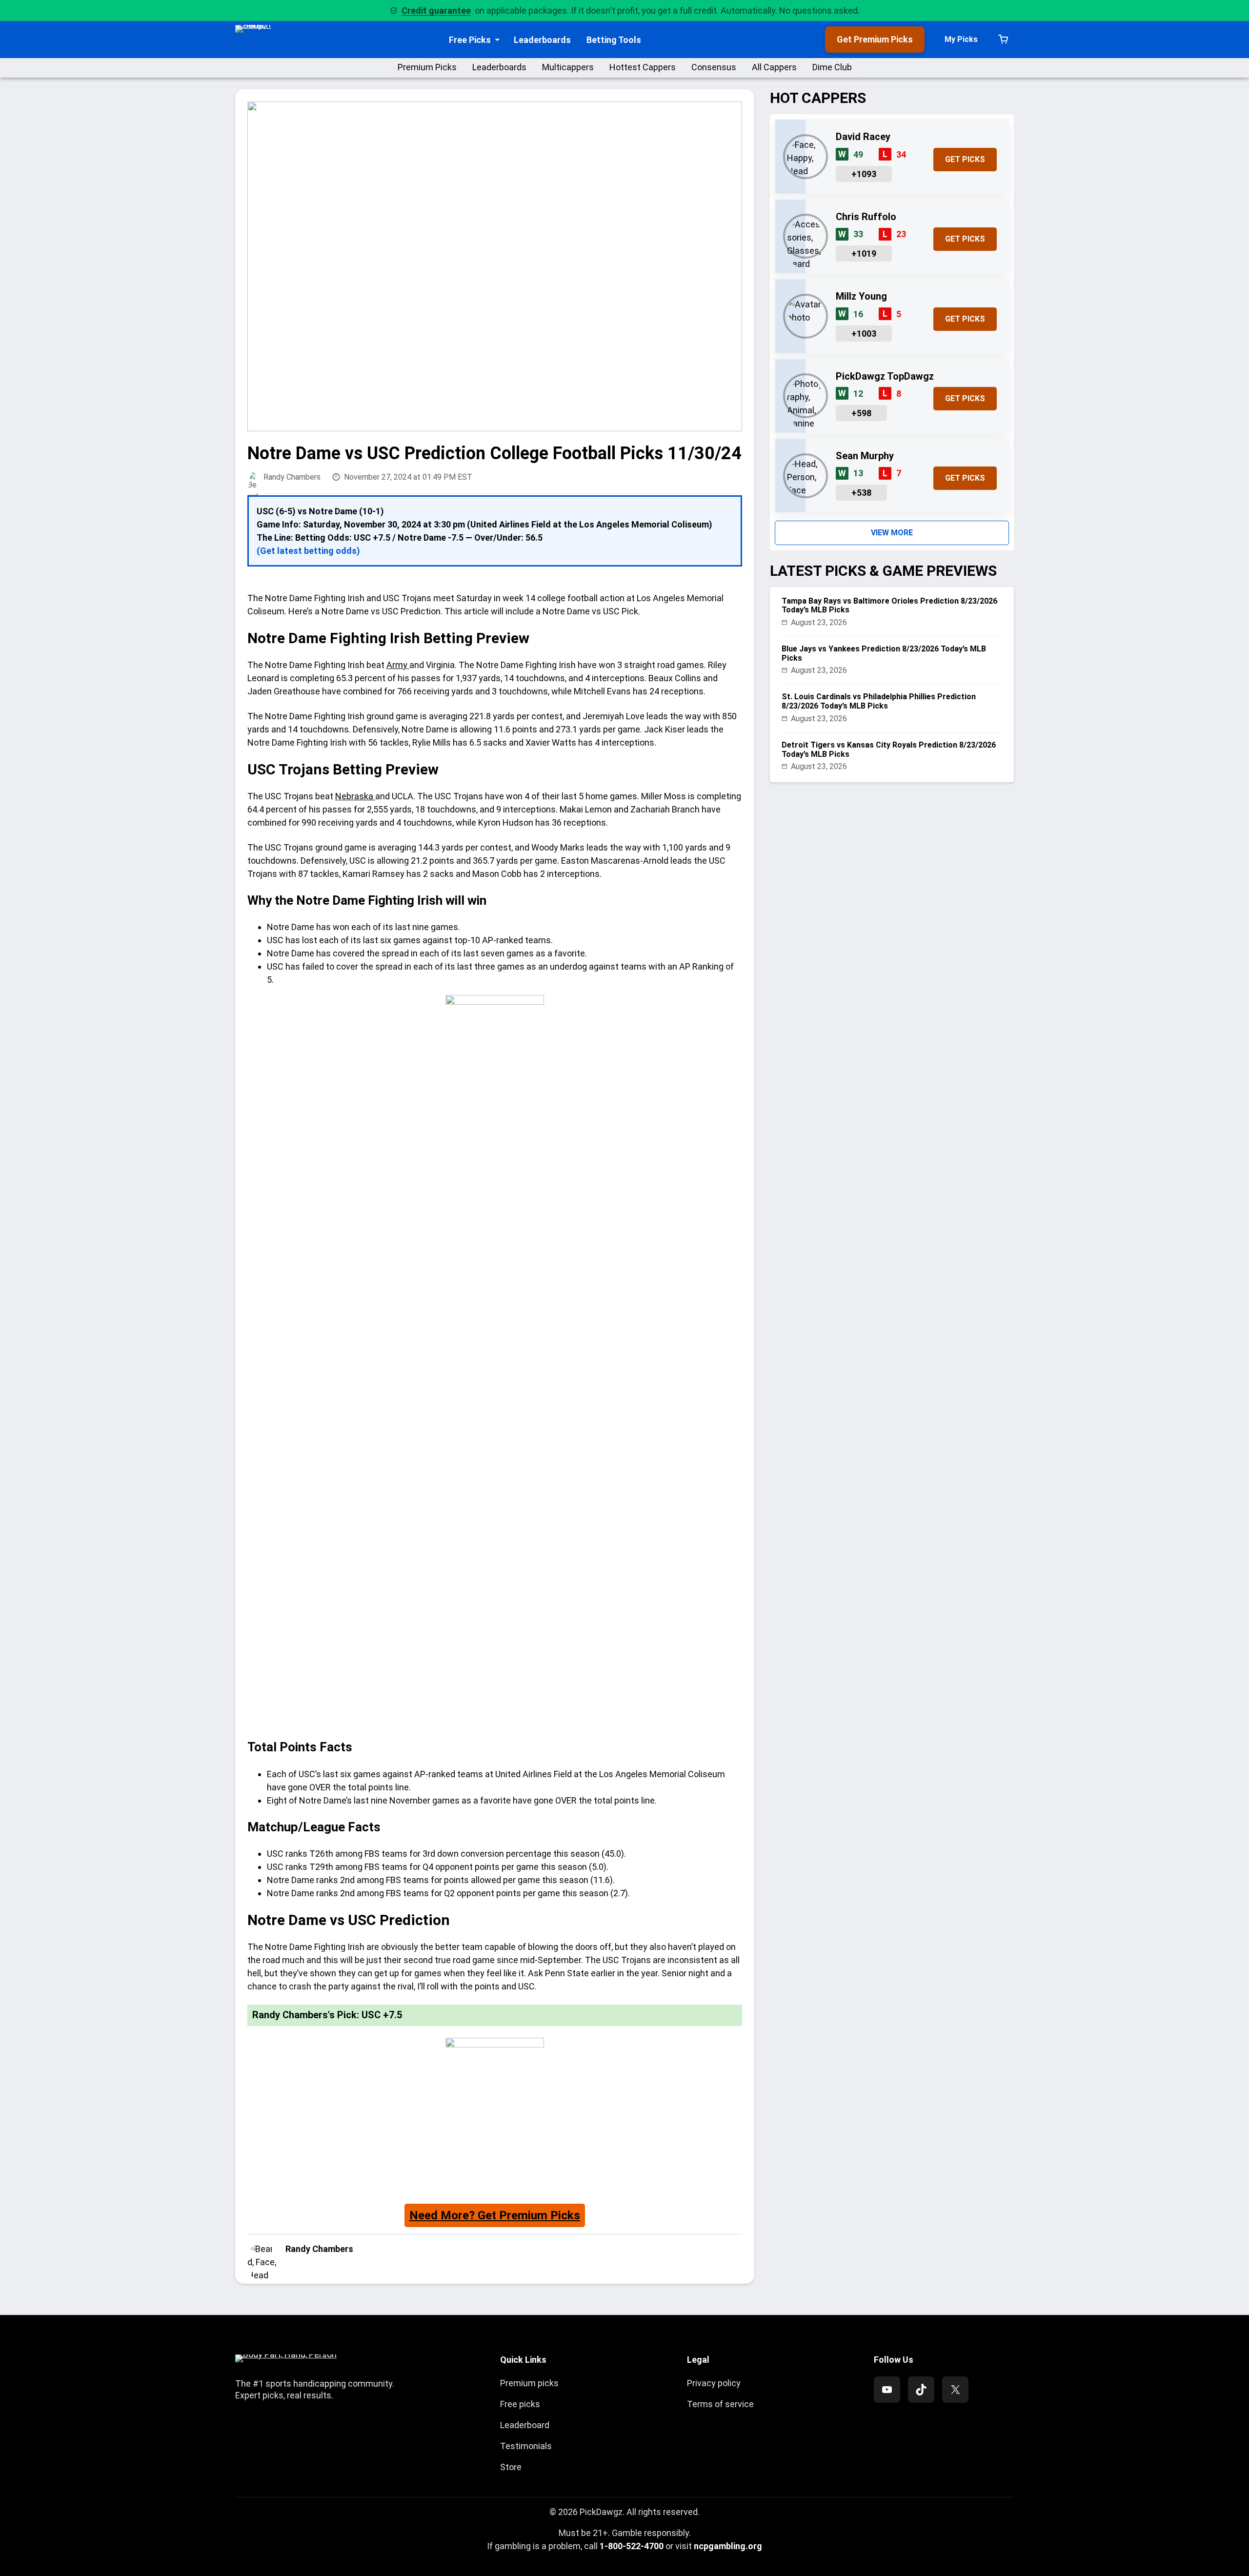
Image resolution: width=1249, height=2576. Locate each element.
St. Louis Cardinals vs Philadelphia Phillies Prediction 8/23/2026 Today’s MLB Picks (879, 701)
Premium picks (529, 2383)
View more (892, 533)
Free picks (520, 2404)
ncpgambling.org (728, 2546)
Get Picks (965, 159)
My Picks (961, 39)
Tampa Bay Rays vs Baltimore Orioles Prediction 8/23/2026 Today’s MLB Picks (889, 606)
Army (398, 665)
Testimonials (526, 2446)
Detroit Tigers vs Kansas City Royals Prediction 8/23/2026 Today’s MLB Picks (889, 750)
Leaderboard (525, 2425)
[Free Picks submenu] (497, 40)
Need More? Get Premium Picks (495, 2215)
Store (511, 2467)
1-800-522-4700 (632, 2546)
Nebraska (355, 796)
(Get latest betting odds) (308, 551)
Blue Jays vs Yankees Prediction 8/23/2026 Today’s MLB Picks (884, 653)
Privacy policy (714, 2383)
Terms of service (720, 2404)
